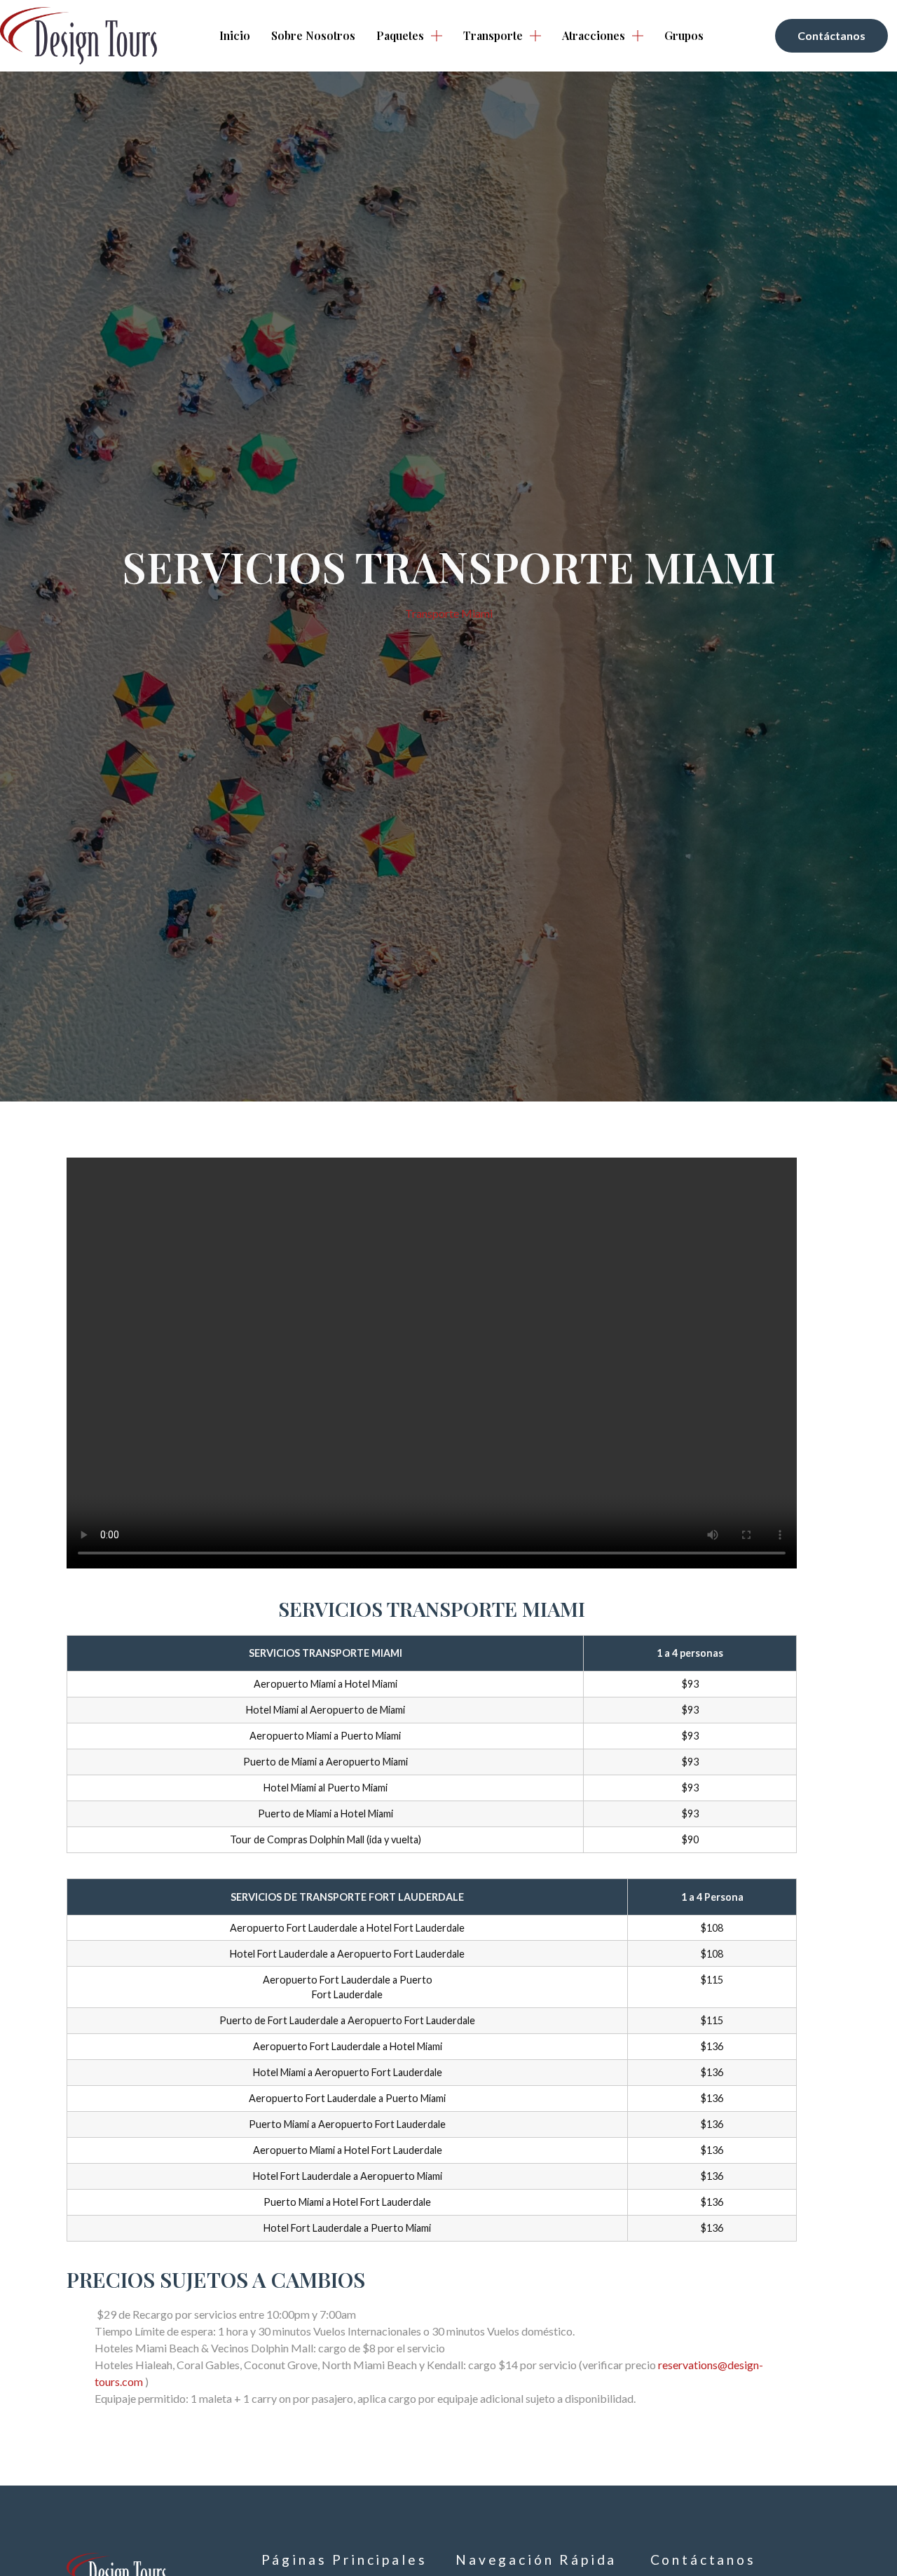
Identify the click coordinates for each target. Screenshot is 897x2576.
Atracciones (594, 35)
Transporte (493, 35)
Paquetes (400, 35)
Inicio (235, 35)
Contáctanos (703, 2560)
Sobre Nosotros (313, 35)
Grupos (684, 35)
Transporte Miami (449, 613)
